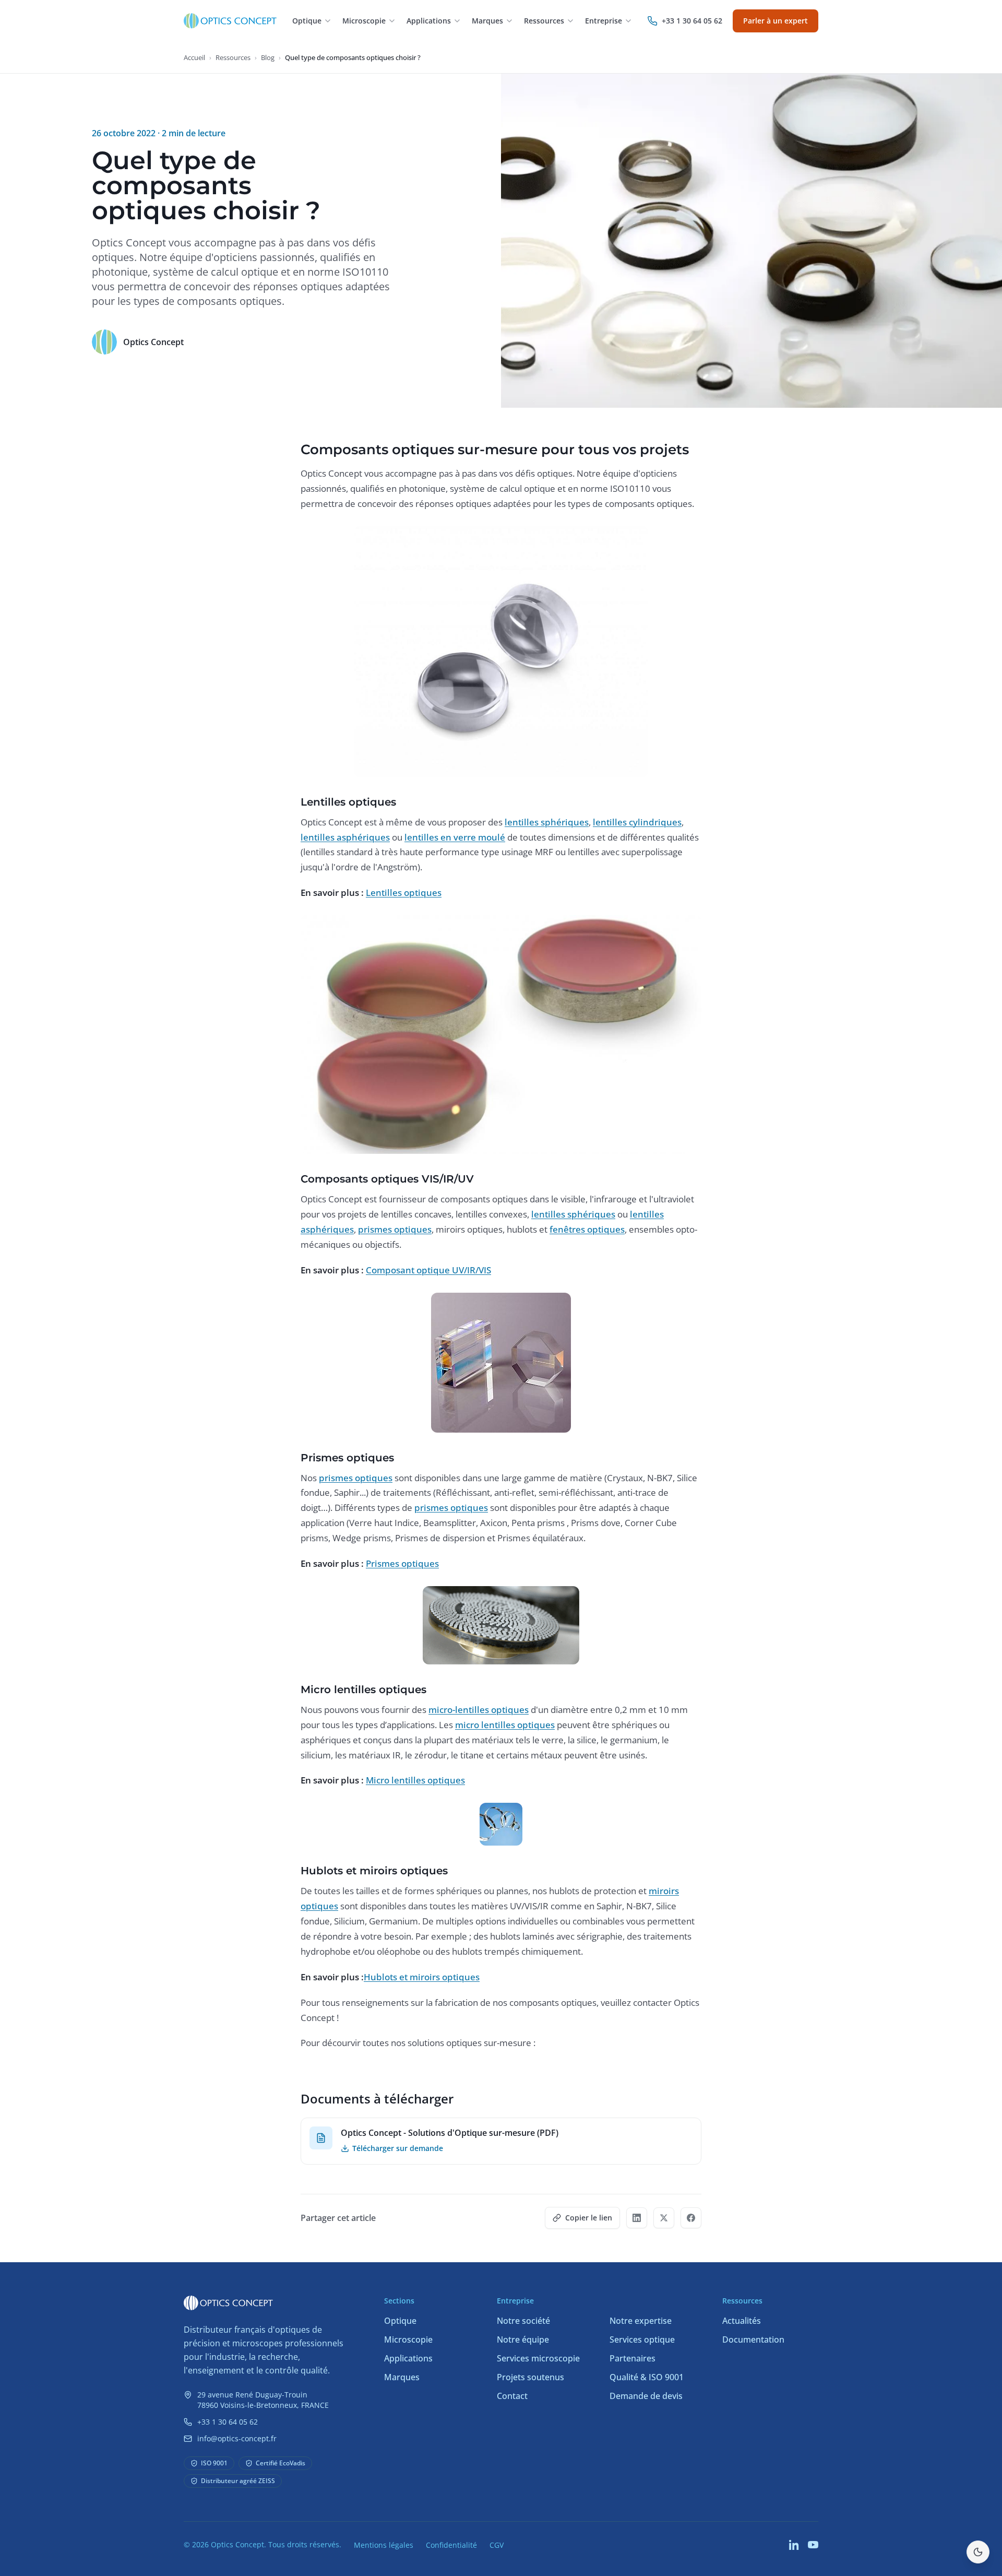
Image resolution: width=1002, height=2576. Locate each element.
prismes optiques (395, 1229)
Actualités (742, 2321)
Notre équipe (523, 2339)
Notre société (523, 2321)
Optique (400, 2321)
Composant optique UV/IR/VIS (428, 1270)
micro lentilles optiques (505, 1725)
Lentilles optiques (404, 893)
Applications (408, 2358)
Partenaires (633, 2358)
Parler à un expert (776, 21)
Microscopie (408, 2339)
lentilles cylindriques (637, 822)
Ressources (233, 57)
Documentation (753, 2339)
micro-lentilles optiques (479, 1710)
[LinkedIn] (794, 2545)
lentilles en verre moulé (455, 837)
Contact (512, 2396)
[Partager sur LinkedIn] (637, 2218)
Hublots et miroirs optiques (422, 1977)
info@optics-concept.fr (237, 2438)
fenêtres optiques (587, 1229)
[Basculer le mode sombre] (978, 2552)
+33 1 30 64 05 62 (228, 2422)
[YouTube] (813, 2545)
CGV (497, 2545)
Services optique (642, 2339)
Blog (268, 57)
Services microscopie (538, 2358)
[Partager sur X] (664, 2218)
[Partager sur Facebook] (691, 2218)
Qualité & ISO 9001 (647, 2377)
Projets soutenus (530, 2377)
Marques (402, 2377)
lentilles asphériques (345, 837)
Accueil (194, 57)
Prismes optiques (402, 1563)
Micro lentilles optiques (415, 1780)
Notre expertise (641, 2321)
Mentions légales (384, 2545)
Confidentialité (451, 2545)
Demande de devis (646, 2396)
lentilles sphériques (547, 822)
